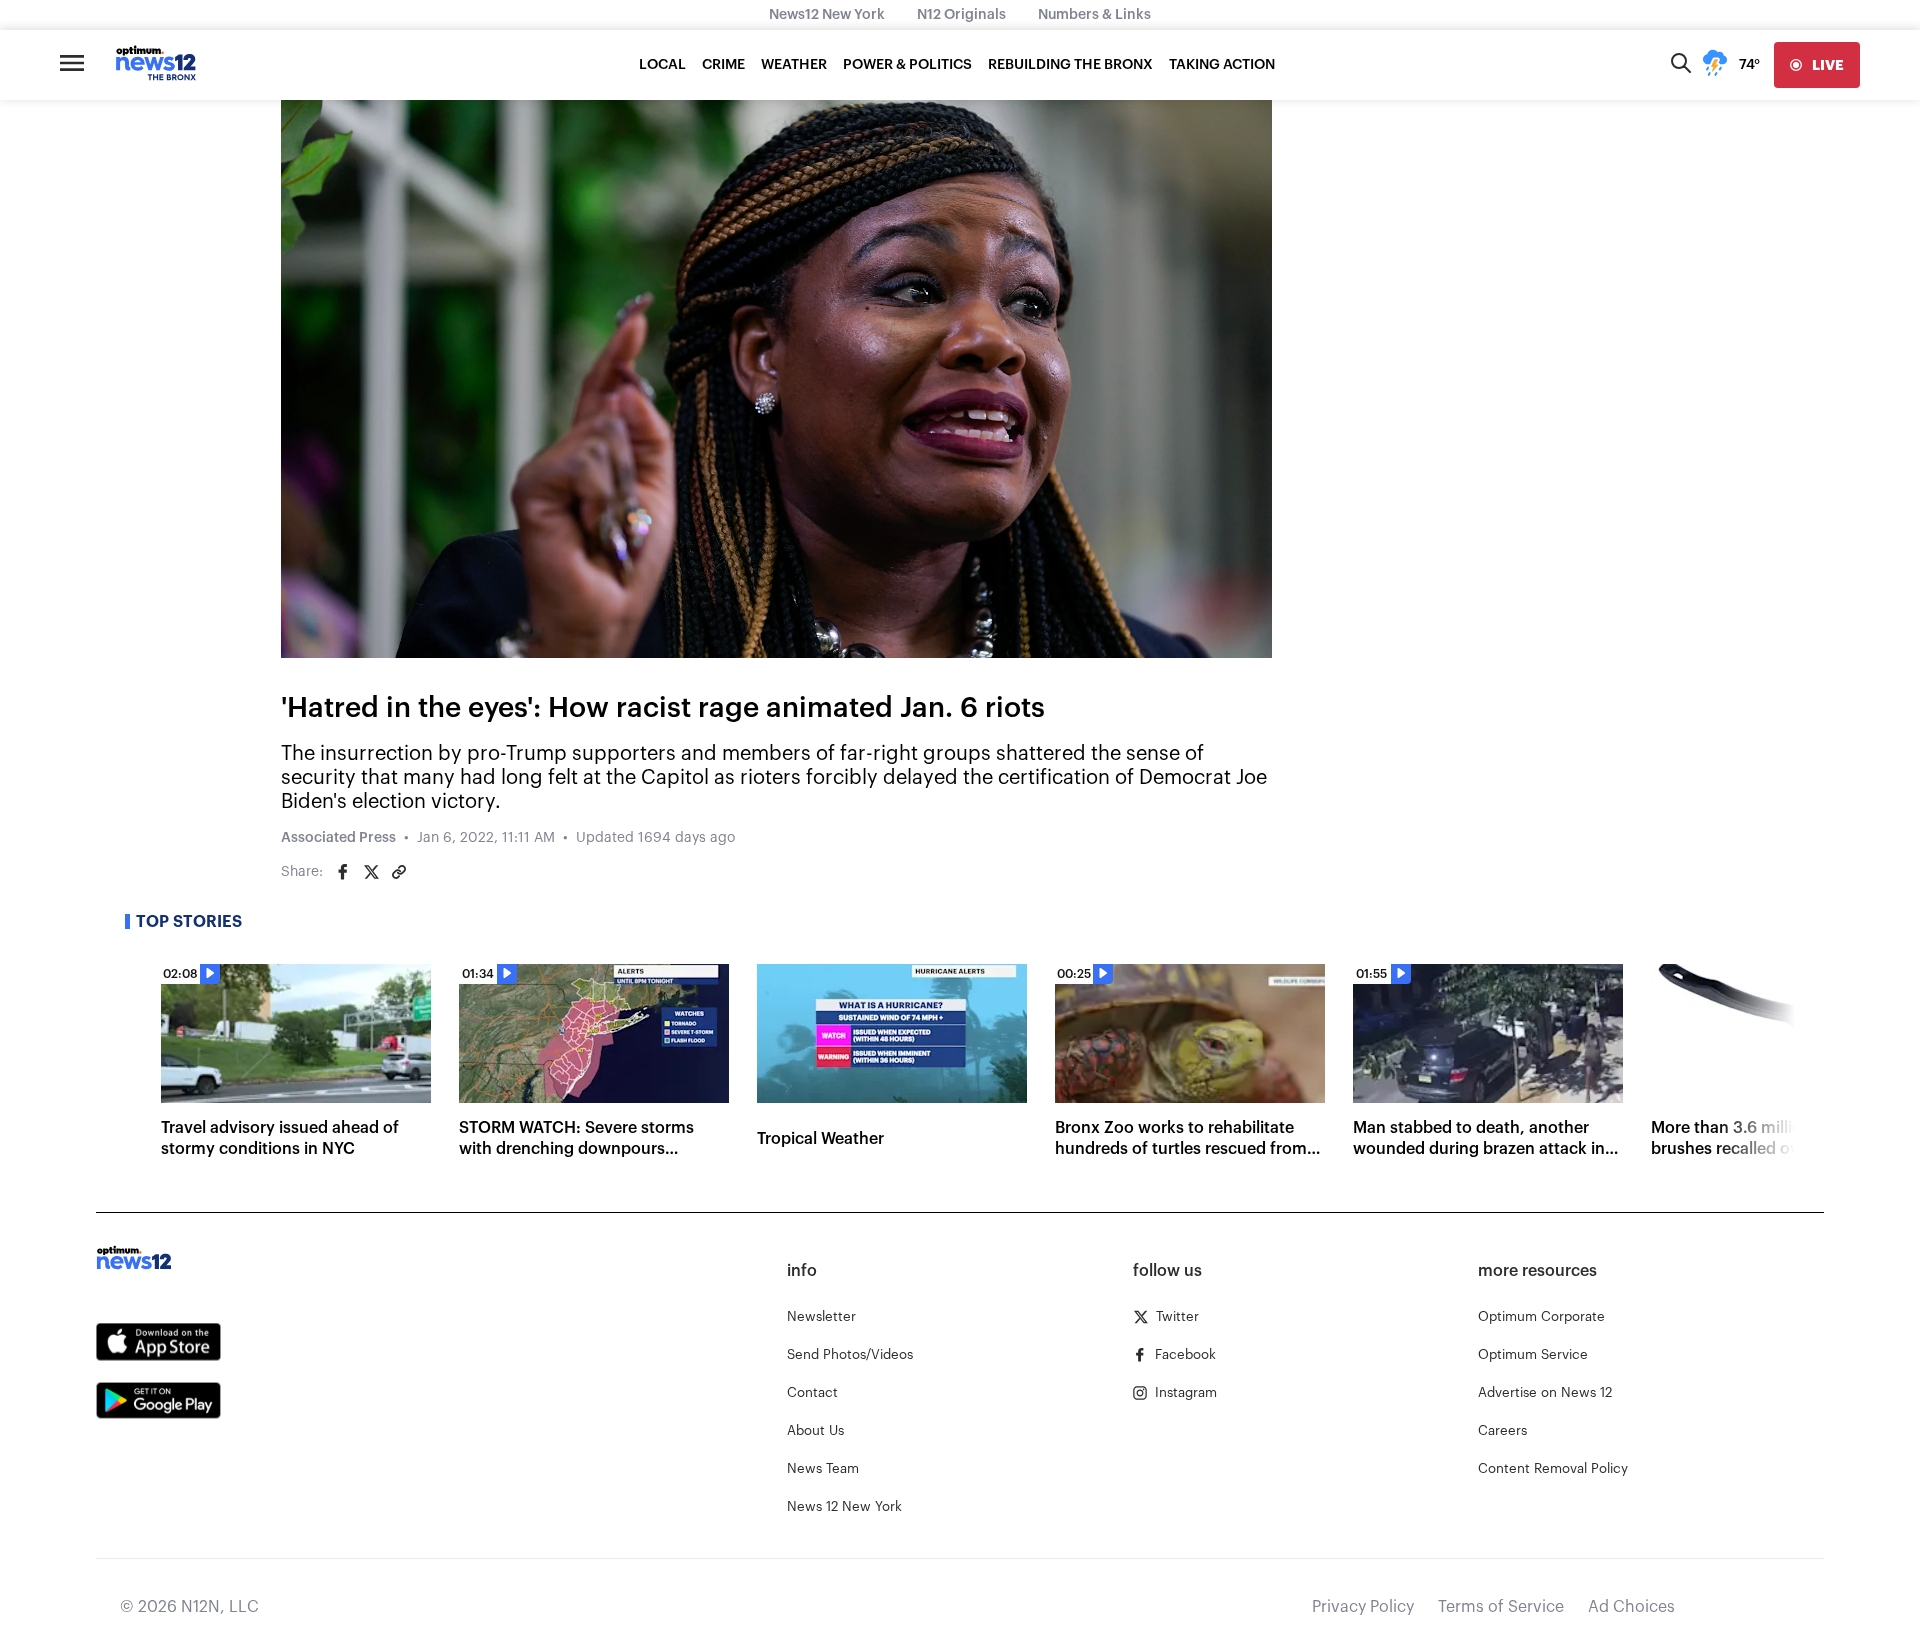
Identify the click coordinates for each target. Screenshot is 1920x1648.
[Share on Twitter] (371, 872)
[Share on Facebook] (343, 872)
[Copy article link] (399, 872)
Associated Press (338, 838)
